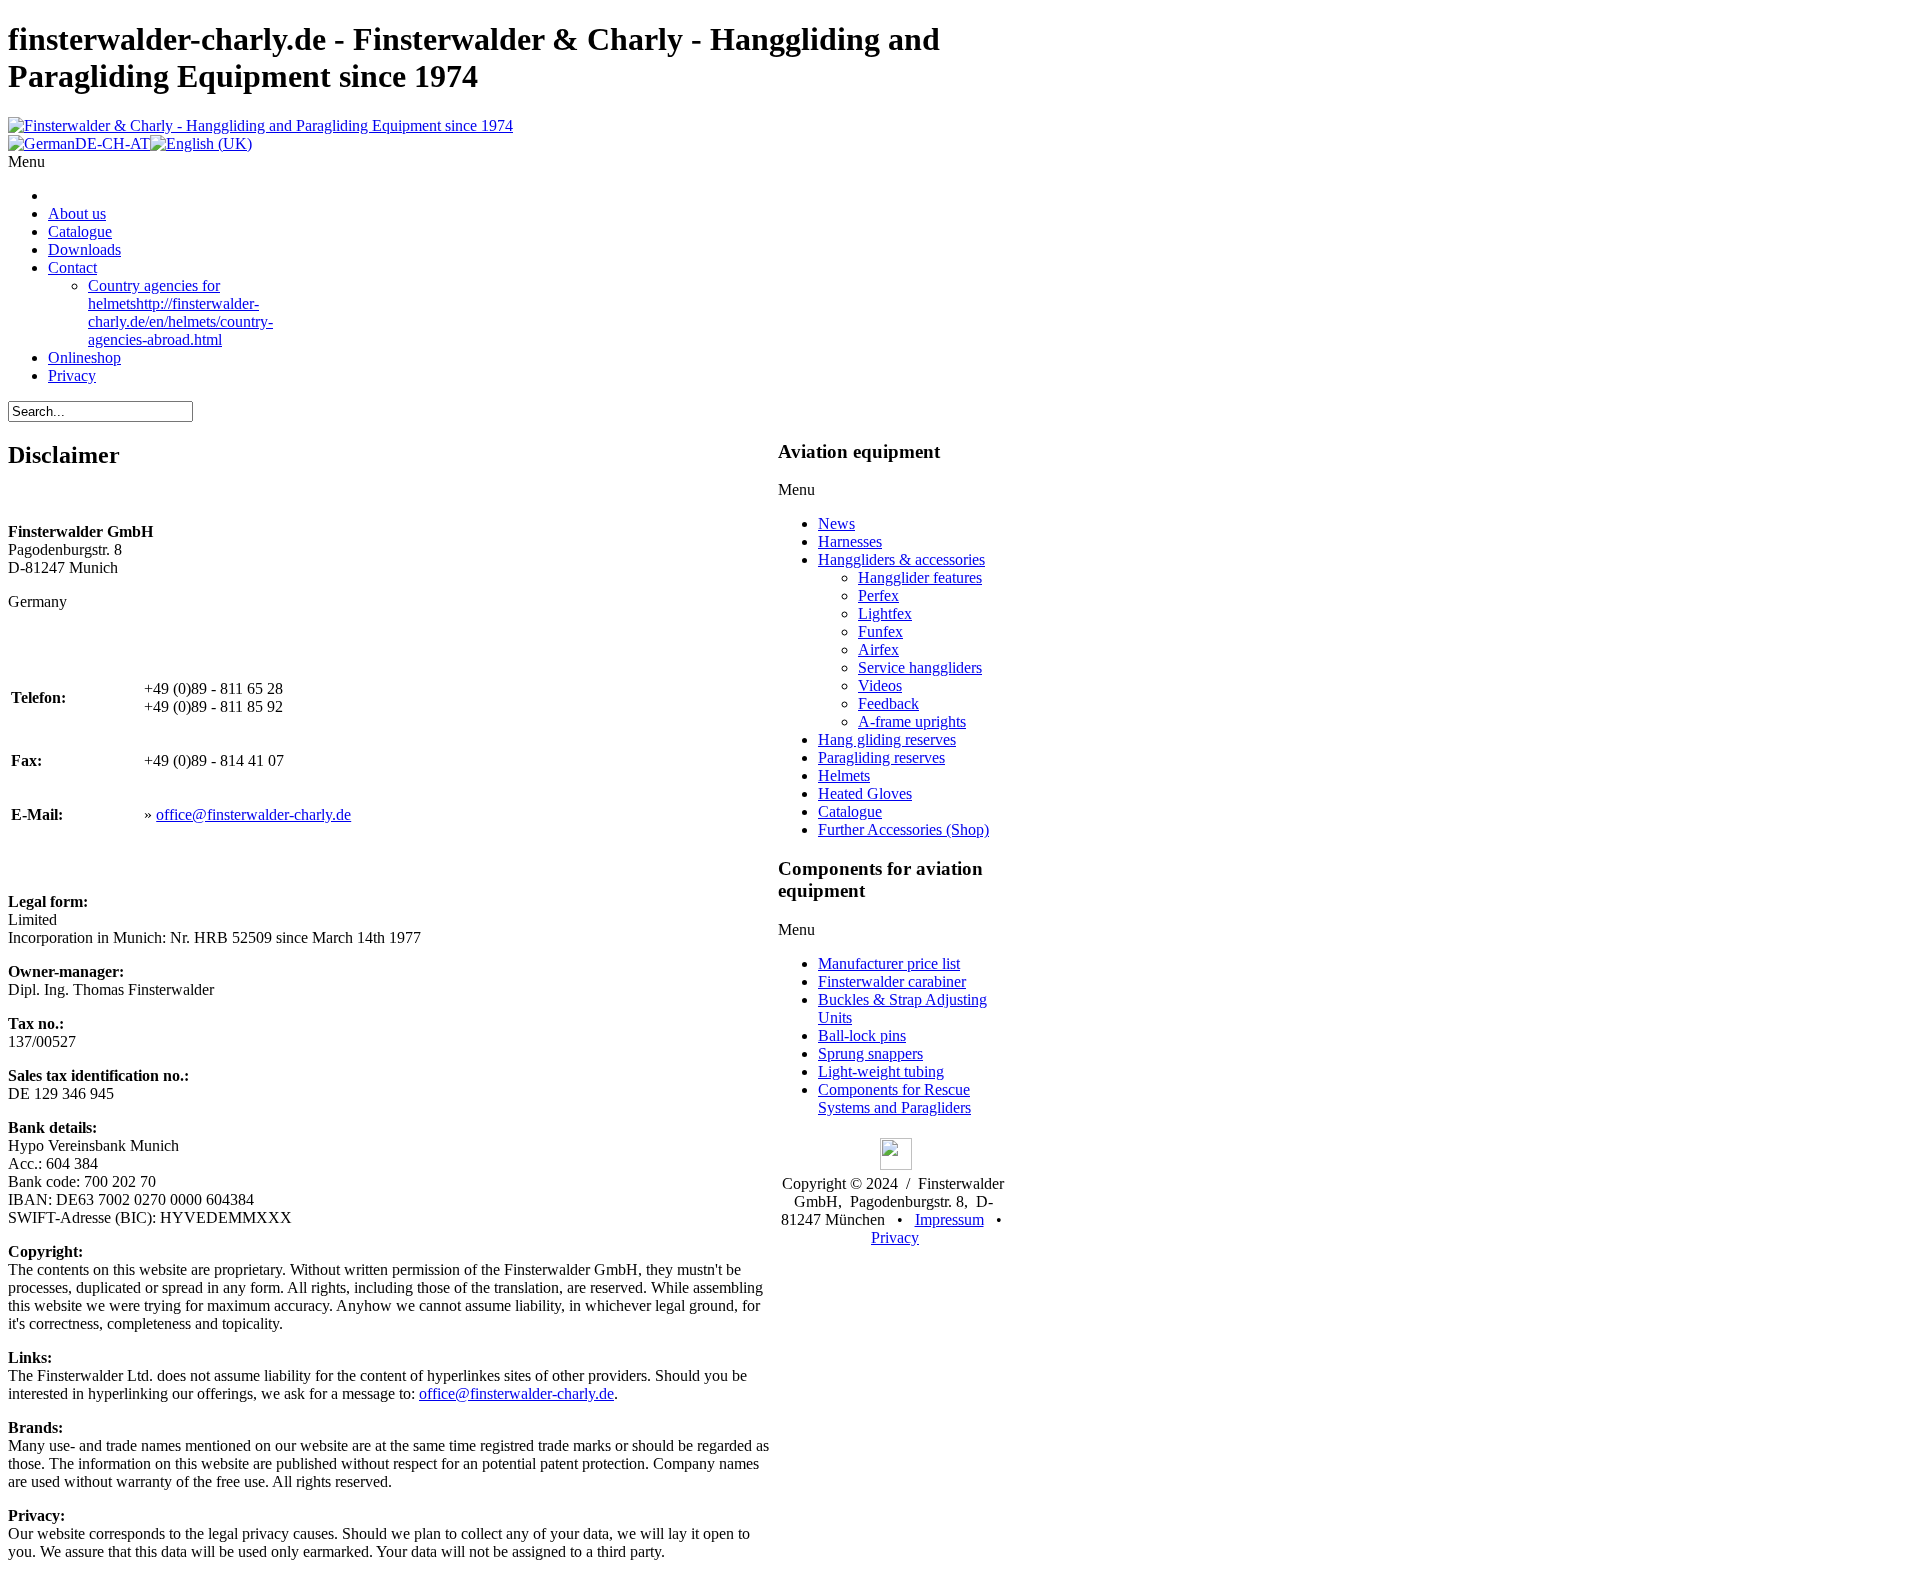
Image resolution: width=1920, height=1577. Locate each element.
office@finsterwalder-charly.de (253, 814)
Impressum (949, 1219)
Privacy (895, 1237)
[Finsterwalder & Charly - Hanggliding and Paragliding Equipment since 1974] (260, 125)
